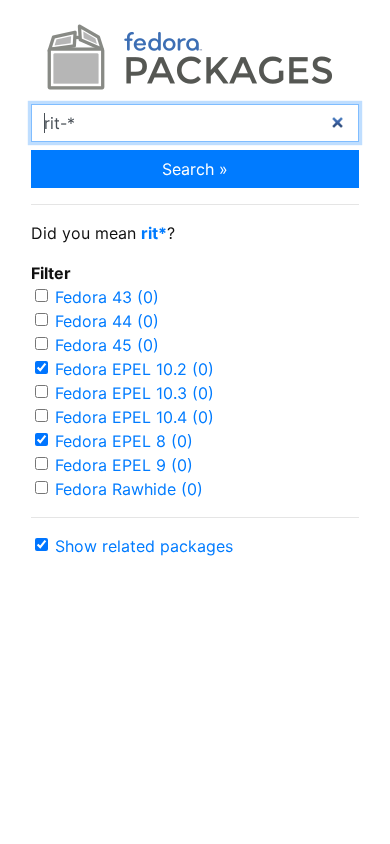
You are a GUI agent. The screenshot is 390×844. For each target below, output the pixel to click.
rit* (154, 233)
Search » (195, 169)
